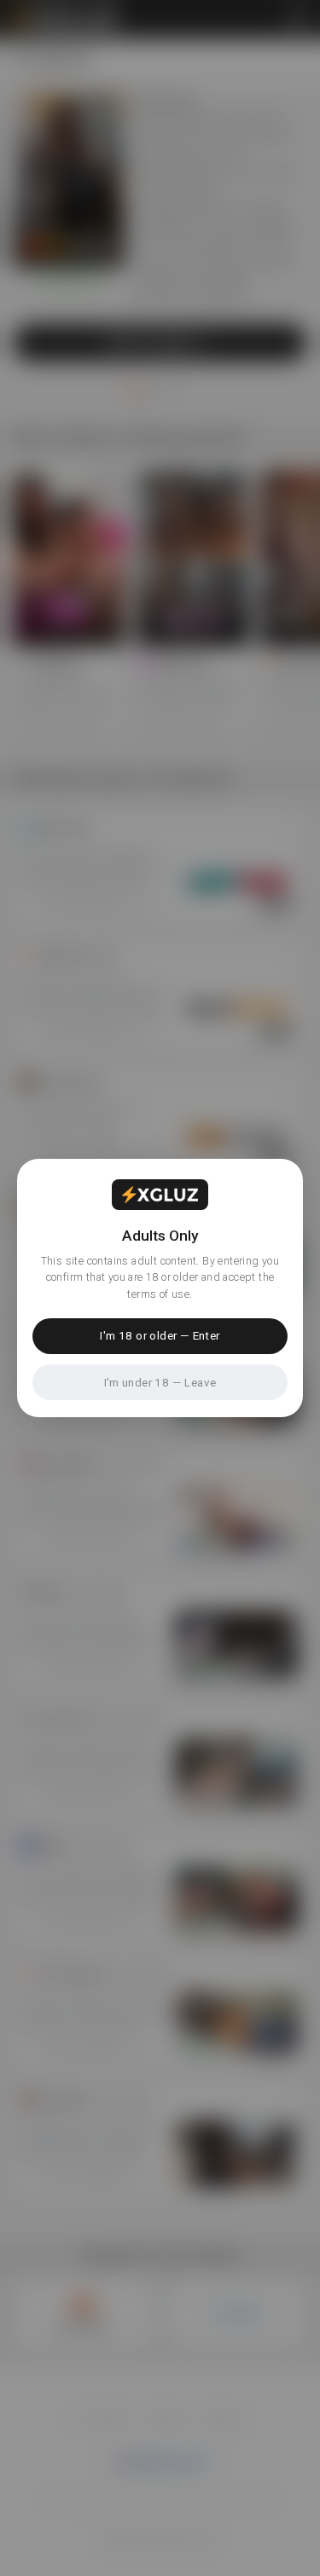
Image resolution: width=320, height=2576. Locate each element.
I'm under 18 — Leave (160, 1382)
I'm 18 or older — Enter (160, 1335)
